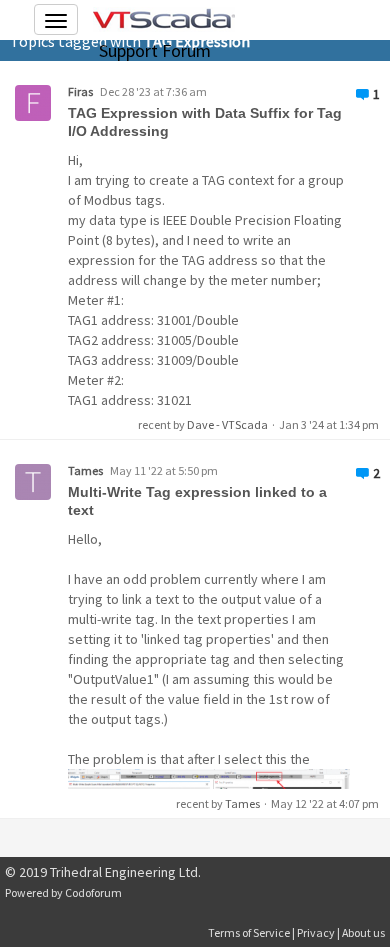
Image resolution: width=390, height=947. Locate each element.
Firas (80, 91)
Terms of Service (249, 932)
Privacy (316, 932)
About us (363, 932)
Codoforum (93, 892)
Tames (85, 470)
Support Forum (155, 50)
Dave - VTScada (227, 424)
